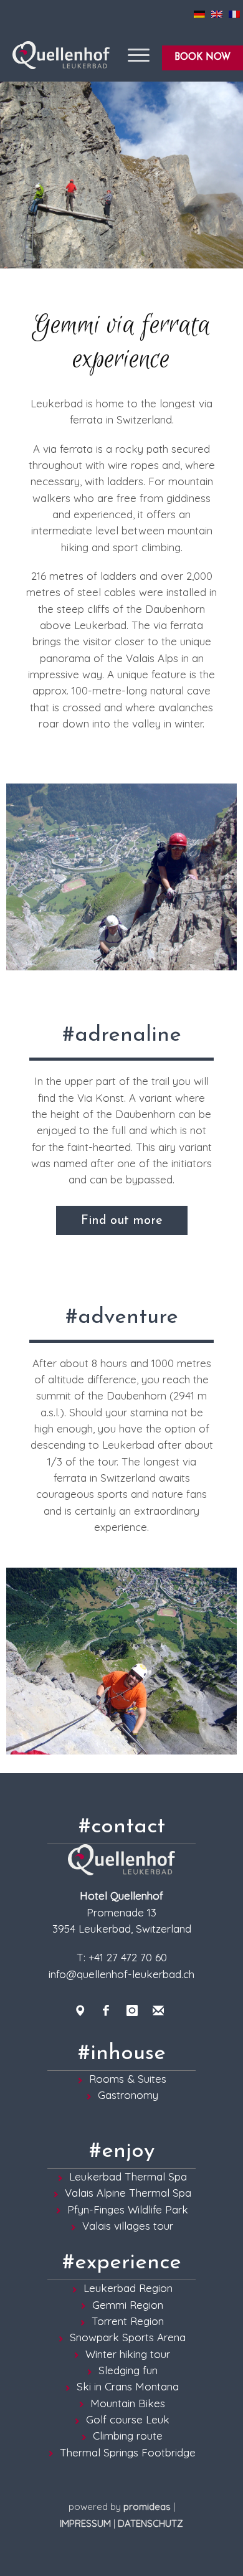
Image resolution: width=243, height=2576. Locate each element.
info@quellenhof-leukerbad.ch (121, 1974)
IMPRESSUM (85, 2523)
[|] (121, 175)
